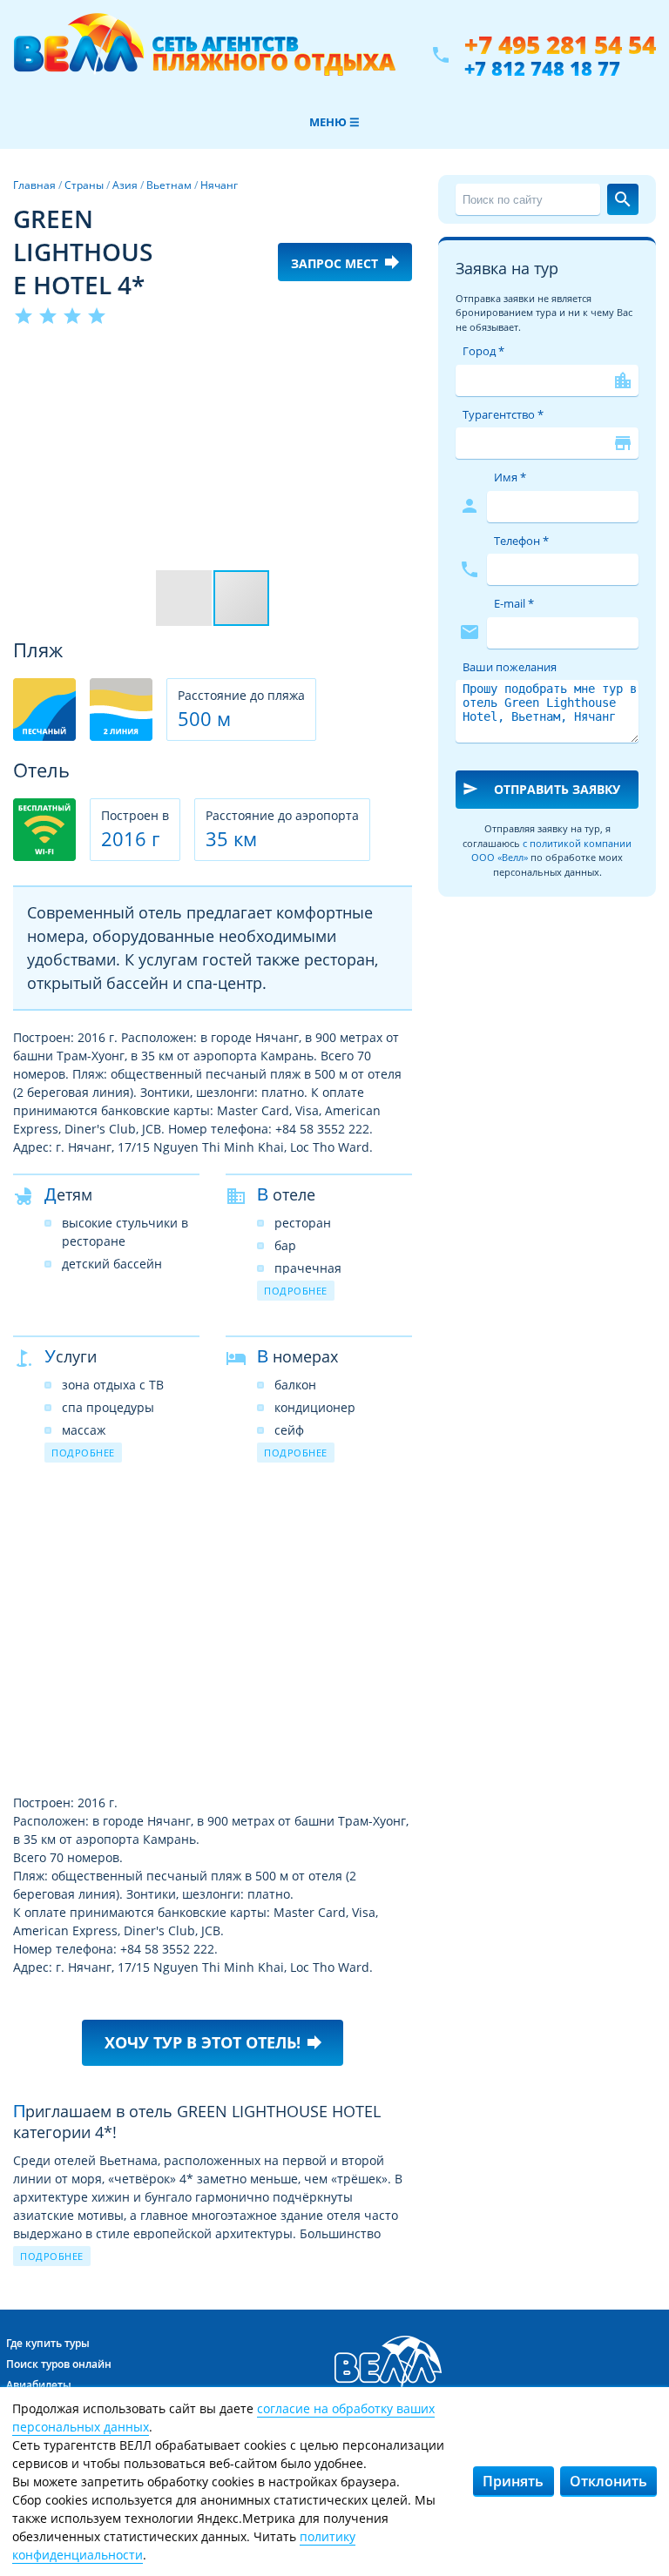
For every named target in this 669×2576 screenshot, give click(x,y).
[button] (396, 360)
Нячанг (219, 185)
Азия (125, 185)
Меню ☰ (334, 122)
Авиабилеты (39, 2385)
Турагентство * (503, 414)
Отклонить (608, 2481)
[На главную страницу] (204, 55)
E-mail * (514, 603)
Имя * (510, 477)
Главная (34, 185)
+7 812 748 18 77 (542, 68)
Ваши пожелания (510, 667)
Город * (483, 351)
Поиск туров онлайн (59, 2364)
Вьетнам (169, 185)
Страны (84, 185)
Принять (513, 2481)
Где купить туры (48, 2343)
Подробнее (296, 1291)
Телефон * (521, 541)
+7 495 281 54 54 (560, 45)
